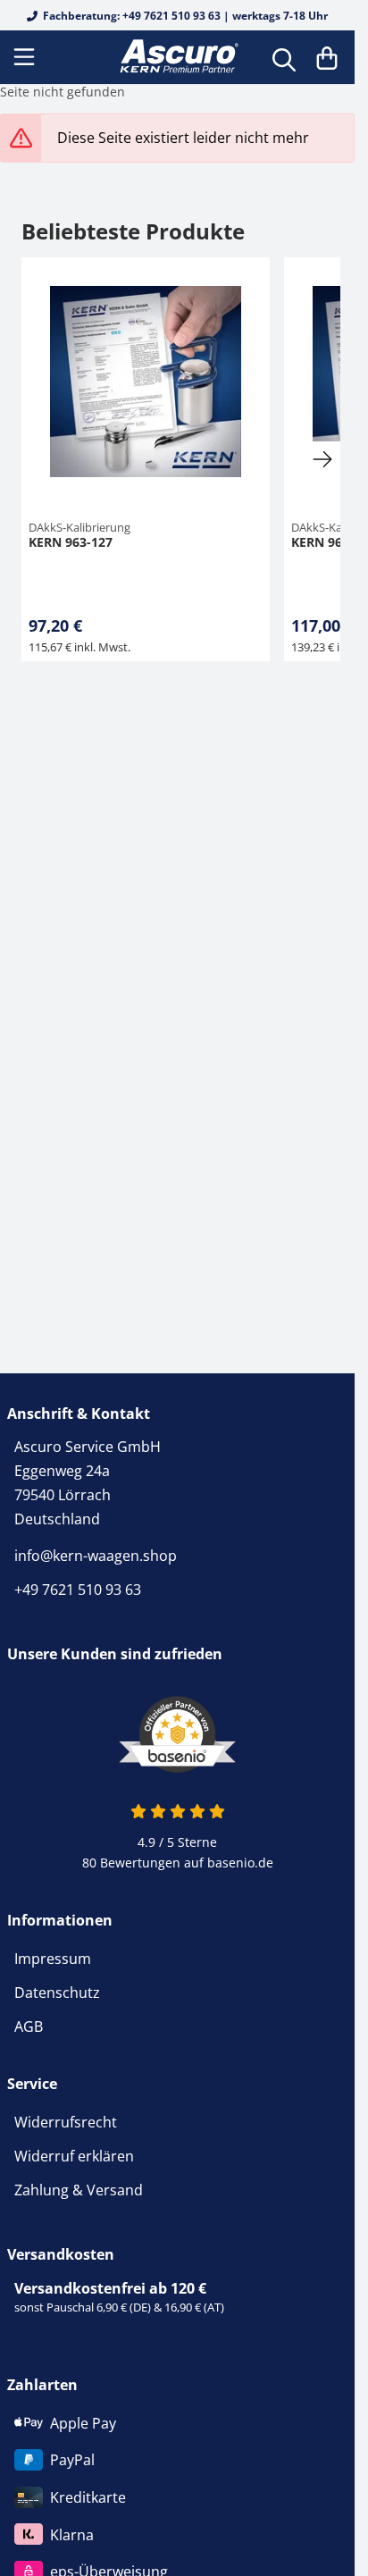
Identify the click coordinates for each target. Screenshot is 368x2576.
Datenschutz (57, 1993)
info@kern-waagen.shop (96, 1556)
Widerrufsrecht (66, 2122)
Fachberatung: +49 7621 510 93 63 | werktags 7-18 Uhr (184, 16)
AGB (29, 2026)
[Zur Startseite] (177, 57)
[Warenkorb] (327, 57)
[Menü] (26, 57)
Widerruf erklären (74, 2156)
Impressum (53, 1959)
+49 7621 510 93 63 (78, 1590)
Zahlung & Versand (79, 2190)
